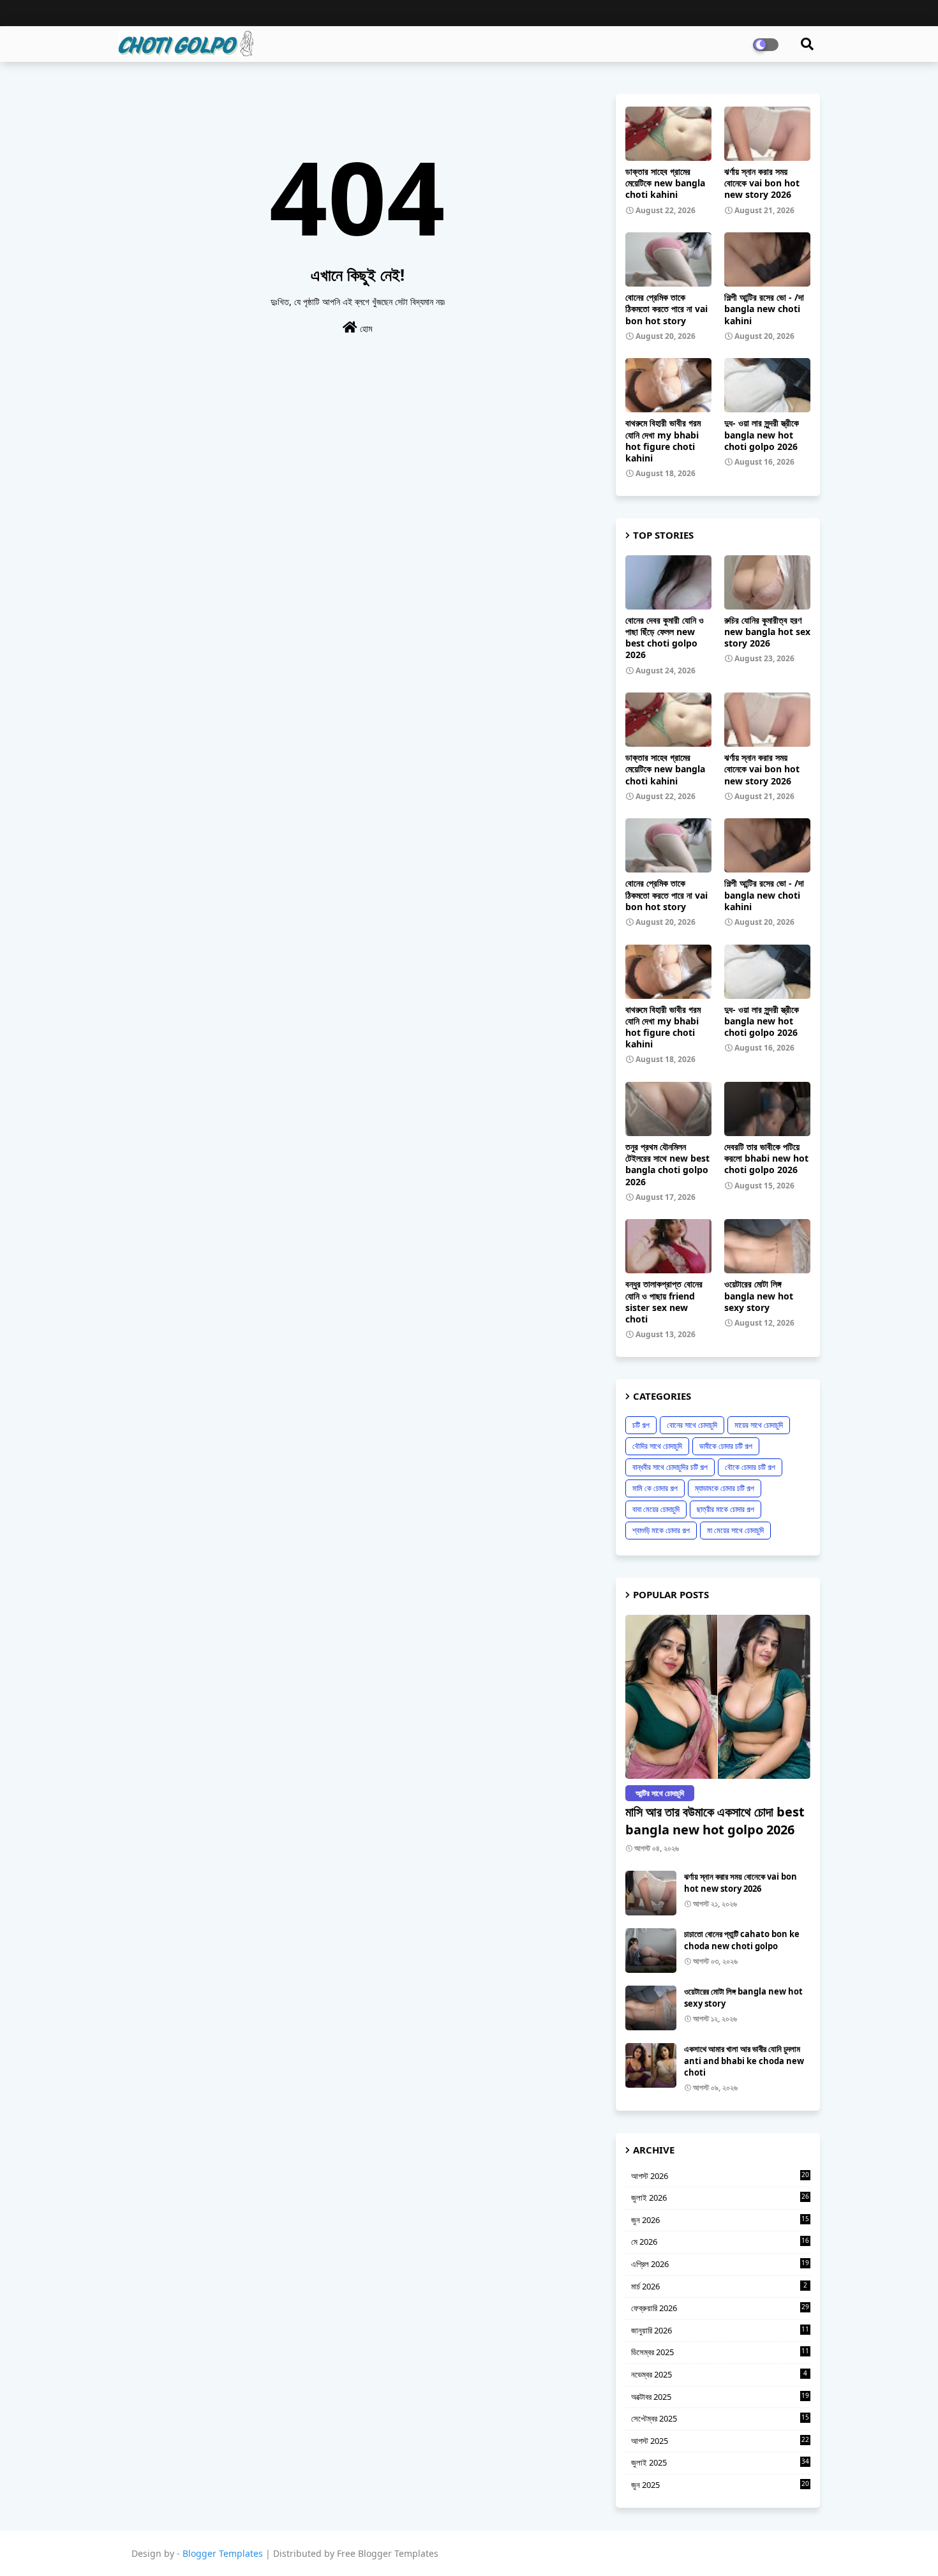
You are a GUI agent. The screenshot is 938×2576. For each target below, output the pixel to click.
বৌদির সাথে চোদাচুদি (657, 1446)
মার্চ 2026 (719, 2286)
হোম (365, 328)
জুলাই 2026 (720, 2198)
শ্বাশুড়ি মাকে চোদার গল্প (661, 1530)
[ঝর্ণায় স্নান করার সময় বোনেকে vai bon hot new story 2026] (651, 1893)
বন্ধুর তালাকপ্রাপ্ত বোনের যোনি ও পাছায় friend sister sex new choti (664, 1302)
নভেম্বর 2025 (719, 2374)
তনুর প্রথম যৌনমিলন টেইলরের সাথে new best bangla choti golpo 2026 (667, 1164)
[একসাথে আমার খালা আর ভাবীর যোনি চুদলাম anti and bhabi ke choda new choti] (651, 2065)
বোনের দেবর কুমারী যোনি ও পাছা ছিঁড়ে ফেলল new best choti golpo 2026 (665, 638)
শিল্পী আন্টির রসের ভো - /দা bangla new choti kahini (764, 309)
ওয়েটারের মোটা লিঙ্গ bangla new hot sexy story (759, 1296)
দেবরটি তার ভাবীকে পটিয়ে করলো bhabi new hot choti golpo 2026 (766, 1158)
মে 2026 (720, 2242)
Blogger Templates (223, 2553)
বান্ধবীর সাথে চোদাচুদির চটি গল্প (670, 1467)
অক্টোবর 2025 (720, 2397)
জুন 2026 (720, 2220)
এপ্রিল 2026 (720, 2264)
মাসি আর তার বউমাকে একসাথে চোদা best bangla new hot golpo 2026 (715, 1821)
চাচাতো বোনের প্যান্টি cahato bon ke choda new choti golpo (742, 1940)
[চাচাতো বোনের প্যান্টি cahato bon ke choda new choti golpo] (651, 1951)
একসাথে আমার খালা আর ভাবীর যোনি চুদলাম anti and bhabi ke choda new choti (744, 2060)
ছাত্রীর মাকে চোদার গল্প (726, 1509)
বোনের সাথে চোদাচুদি (692, 1425)
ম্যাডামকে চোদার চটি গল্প (725, 1488)
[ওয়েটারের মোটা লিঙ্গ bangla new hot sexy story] (651, 2008)
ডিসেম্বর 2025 (720, 2352)
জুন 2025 (720, 2485)
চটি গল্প (641, 1425)
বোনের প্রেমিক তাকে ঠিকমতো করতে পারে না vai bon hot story (666, 309)
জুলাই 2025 (720, 2462)
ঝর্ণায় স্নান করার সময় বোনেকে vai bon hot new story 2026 (762, 183)
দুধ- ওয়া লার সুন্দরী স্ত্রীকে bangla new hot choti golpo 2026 (762, 435)
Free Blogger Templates (388, 2553)
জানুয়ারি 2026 (720, 2330)
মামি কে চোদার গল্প (655, 1488)
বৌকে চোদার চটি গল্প (750, 1467)
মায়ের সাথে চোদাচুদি (759, 1425)
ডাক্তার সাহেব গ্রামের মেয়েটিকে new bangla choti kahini (665, 183)
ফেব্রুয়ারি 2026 (720, 2308)
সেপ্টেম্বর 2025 (720, 2418)
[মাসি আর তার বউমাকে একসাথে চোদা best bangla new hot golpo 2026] (718, 1697)
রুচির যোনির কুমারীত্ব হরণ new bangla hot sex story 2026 (767, 632)
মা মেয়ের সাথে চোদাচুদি (735, 1530)
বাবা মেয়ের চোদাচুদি (656, 1509)
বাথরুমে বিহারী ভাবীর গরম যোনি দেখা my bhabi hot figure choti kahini (663, 441)
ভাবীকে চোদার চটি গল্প (726, 1446)
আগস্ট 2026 (720, 2176)
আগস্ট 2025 (720, 2441)
